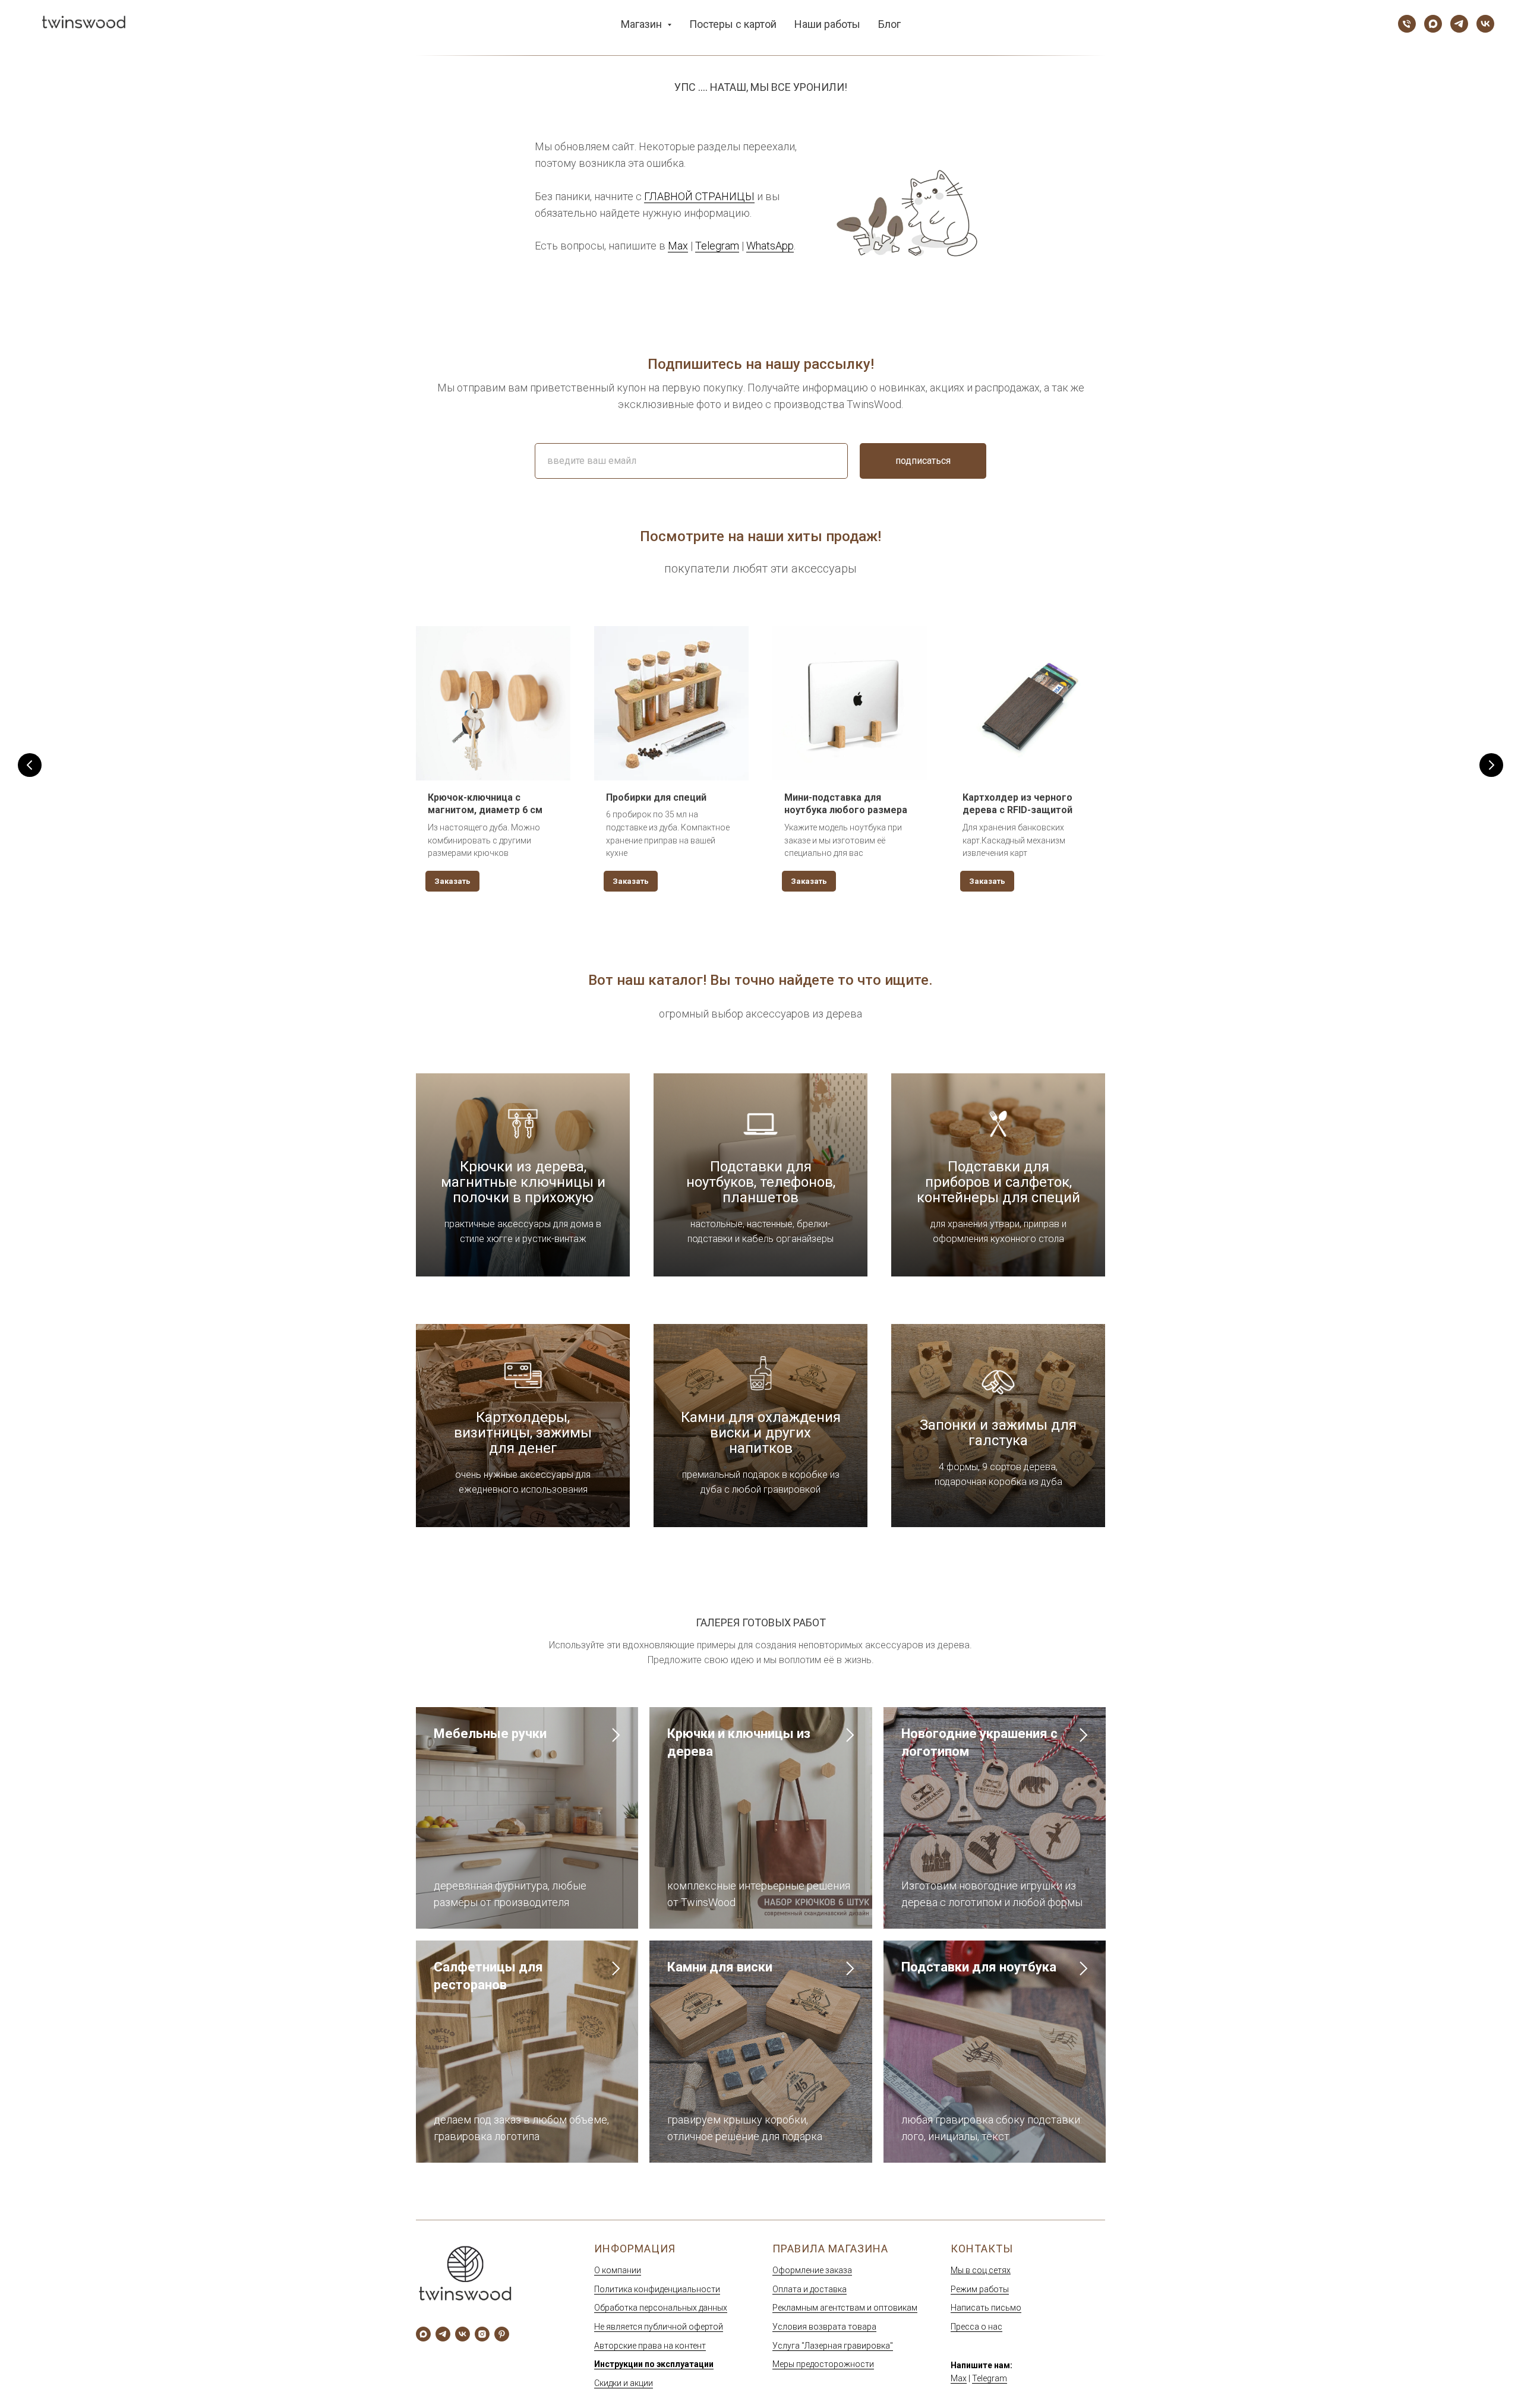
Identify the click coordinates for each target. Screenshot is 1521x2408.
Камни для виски (720, 1967)
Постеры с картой (733, 24)
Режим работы (980, 2289)
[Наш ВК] (1485, 24)
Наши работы (827, 24)
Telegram (717, 246)
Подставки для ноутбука (979, 1967)
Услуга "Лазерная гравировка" (833, 2346)
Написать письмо (986, 2308)
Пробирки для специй (656, 797)
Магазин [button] (643, 24)
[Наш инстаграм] (482, 2334)
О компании (618, 2270)
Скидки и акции (624, 2383)
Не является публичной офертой (659, 2327)
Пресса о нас (976, 2327)
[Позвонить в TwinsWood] (1407, 24)
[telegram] (443, 2334)
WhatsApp (770, 246)
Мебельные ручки (490, 1734)
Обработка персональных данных (661, 2308)
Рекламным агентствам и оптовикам (845, 2308)
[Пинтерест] (502, 2334)
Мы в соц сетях (981, 2270)
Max (678, 246)
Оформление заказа (812, 2270)
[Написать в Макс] (1433, 24)
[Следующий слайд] (1491, 765)
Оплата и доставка (810, 2289)
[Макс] (423, 2334)
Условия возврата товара (824, 2327)
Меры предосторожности (823, 2364)
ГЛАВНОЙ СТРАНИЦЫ (699, 196)
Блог (889, 24)
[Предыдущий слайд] (30, 765)
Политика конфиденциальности (657, 2289)
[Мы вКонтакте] (463, 2334)
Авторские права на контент (650, 2346)
